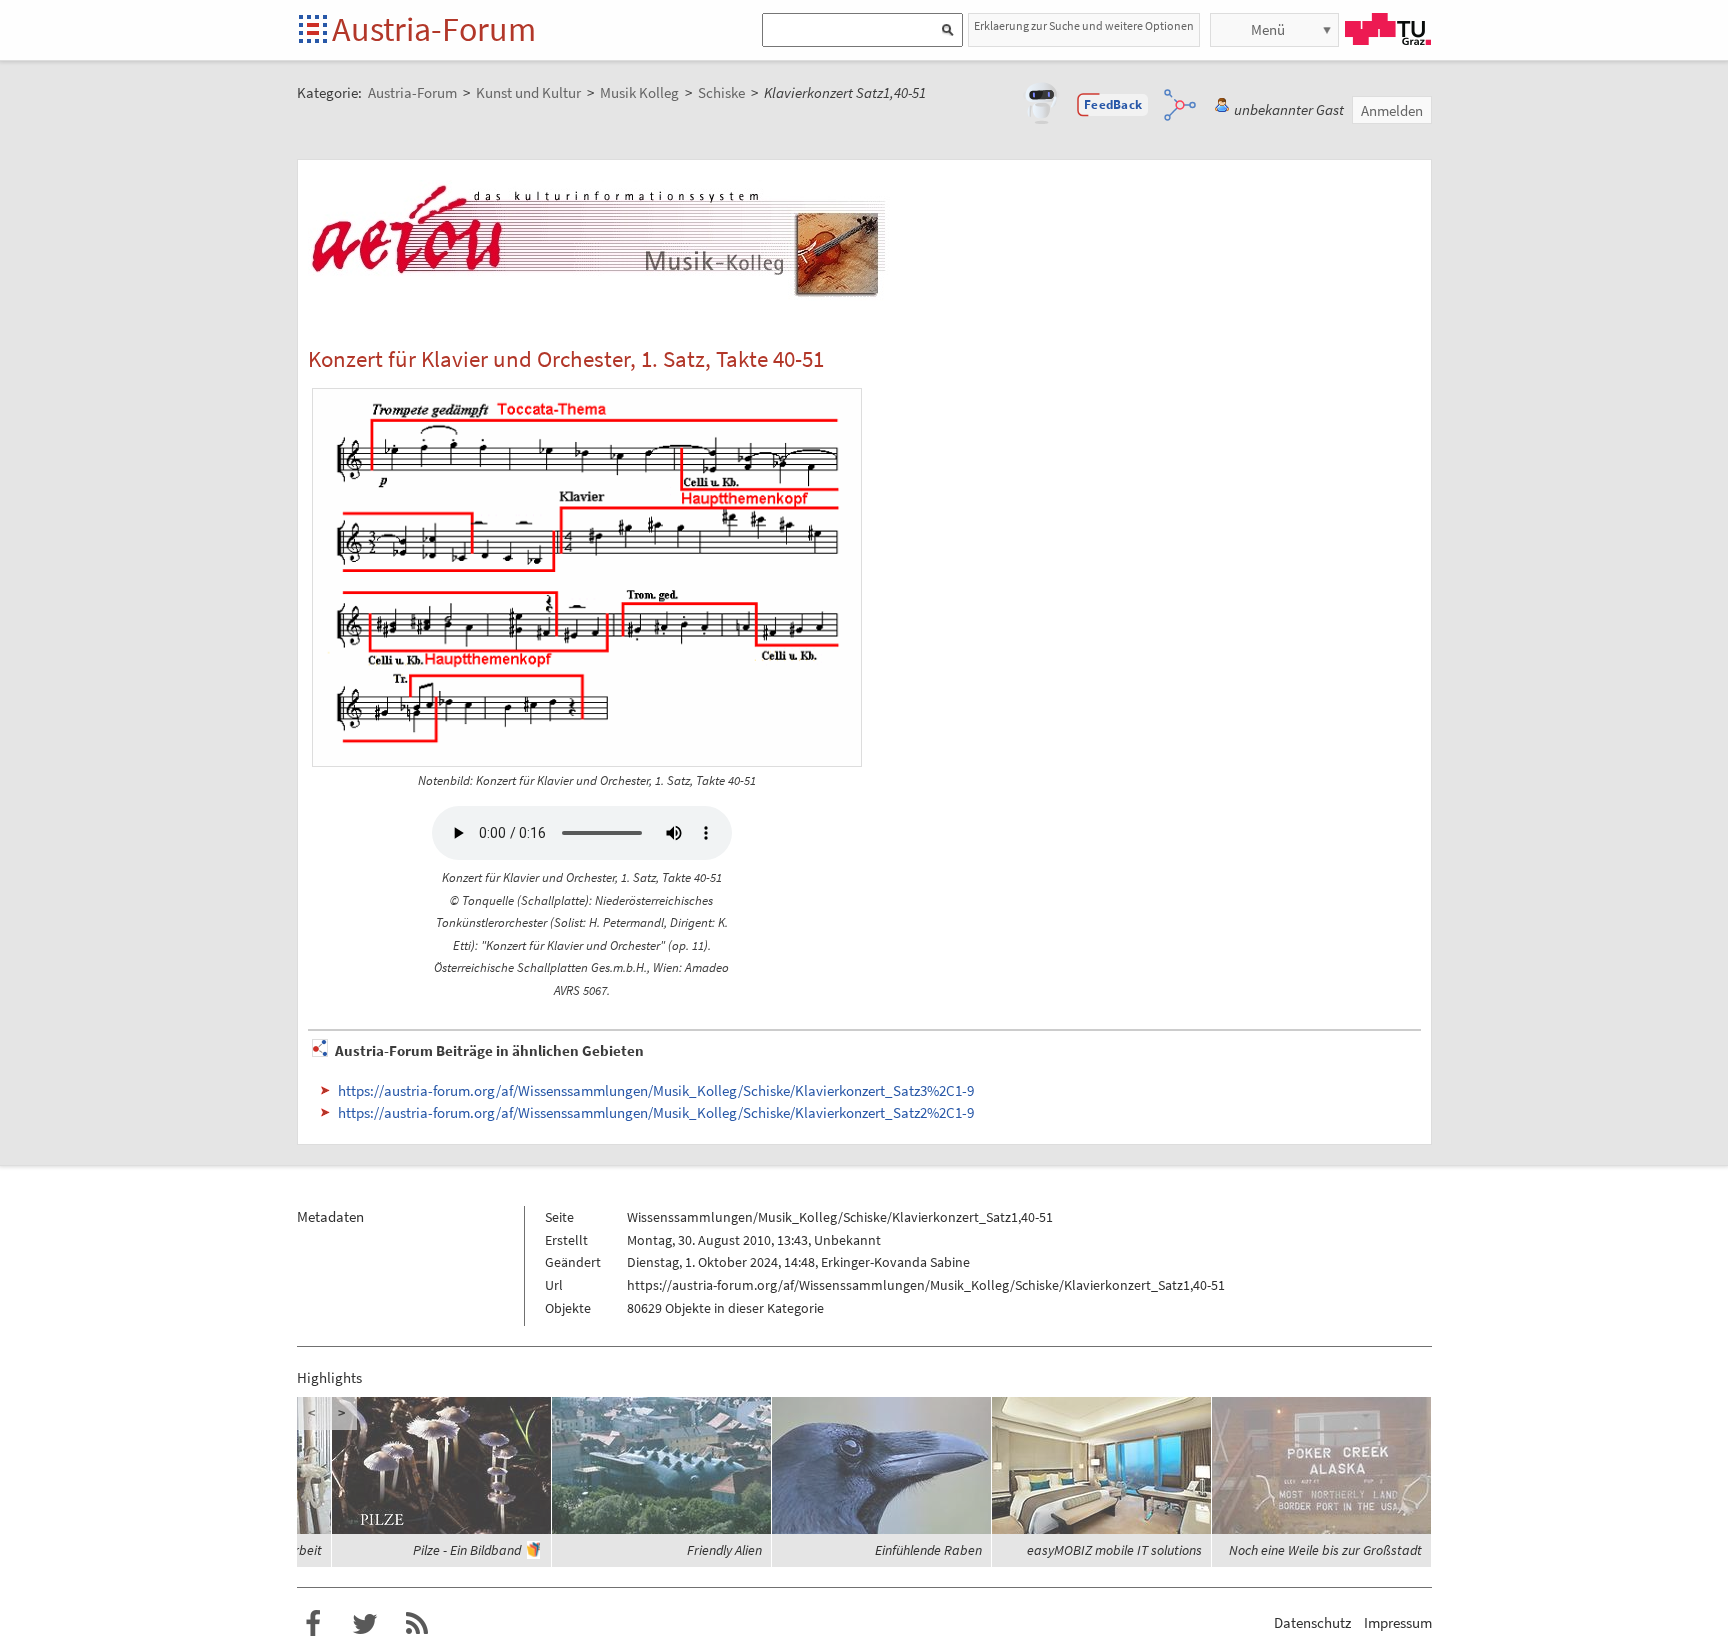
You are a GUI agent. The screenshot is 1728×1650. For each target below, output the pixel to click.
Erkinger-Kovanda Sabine (895, 1262)
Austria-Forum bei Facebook (313, 1624)
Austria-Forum (434, 29)
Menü (1268, 29)
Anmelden (1392, 110)
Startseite (314, 30)
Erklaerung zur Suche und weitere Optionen (1084, 25)
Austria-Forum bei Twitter (365, 1624)
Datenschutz (1312, 1622)
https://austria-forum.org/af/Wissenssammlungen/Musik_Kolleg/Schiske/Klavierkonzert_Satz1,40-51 (926, 1285)
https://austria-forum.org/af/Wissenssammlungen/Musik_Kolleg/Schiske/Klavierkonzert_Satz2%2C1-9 (656, 1112)
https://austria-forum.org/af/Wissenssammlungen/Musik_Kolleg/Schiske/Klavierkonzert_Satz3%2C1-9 (656, 1090)
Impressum (1398, 1622)
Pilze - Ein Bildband (467, 1550)
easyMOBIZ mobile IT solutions (1114, 1550)
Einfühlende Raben (928, 1550)
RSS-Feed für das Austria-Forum (417, 1624)
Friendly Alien (724, 1550)
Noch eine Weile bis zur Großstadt (1325, 1550)
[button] (1113, 105)
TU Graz (1388, 29)
